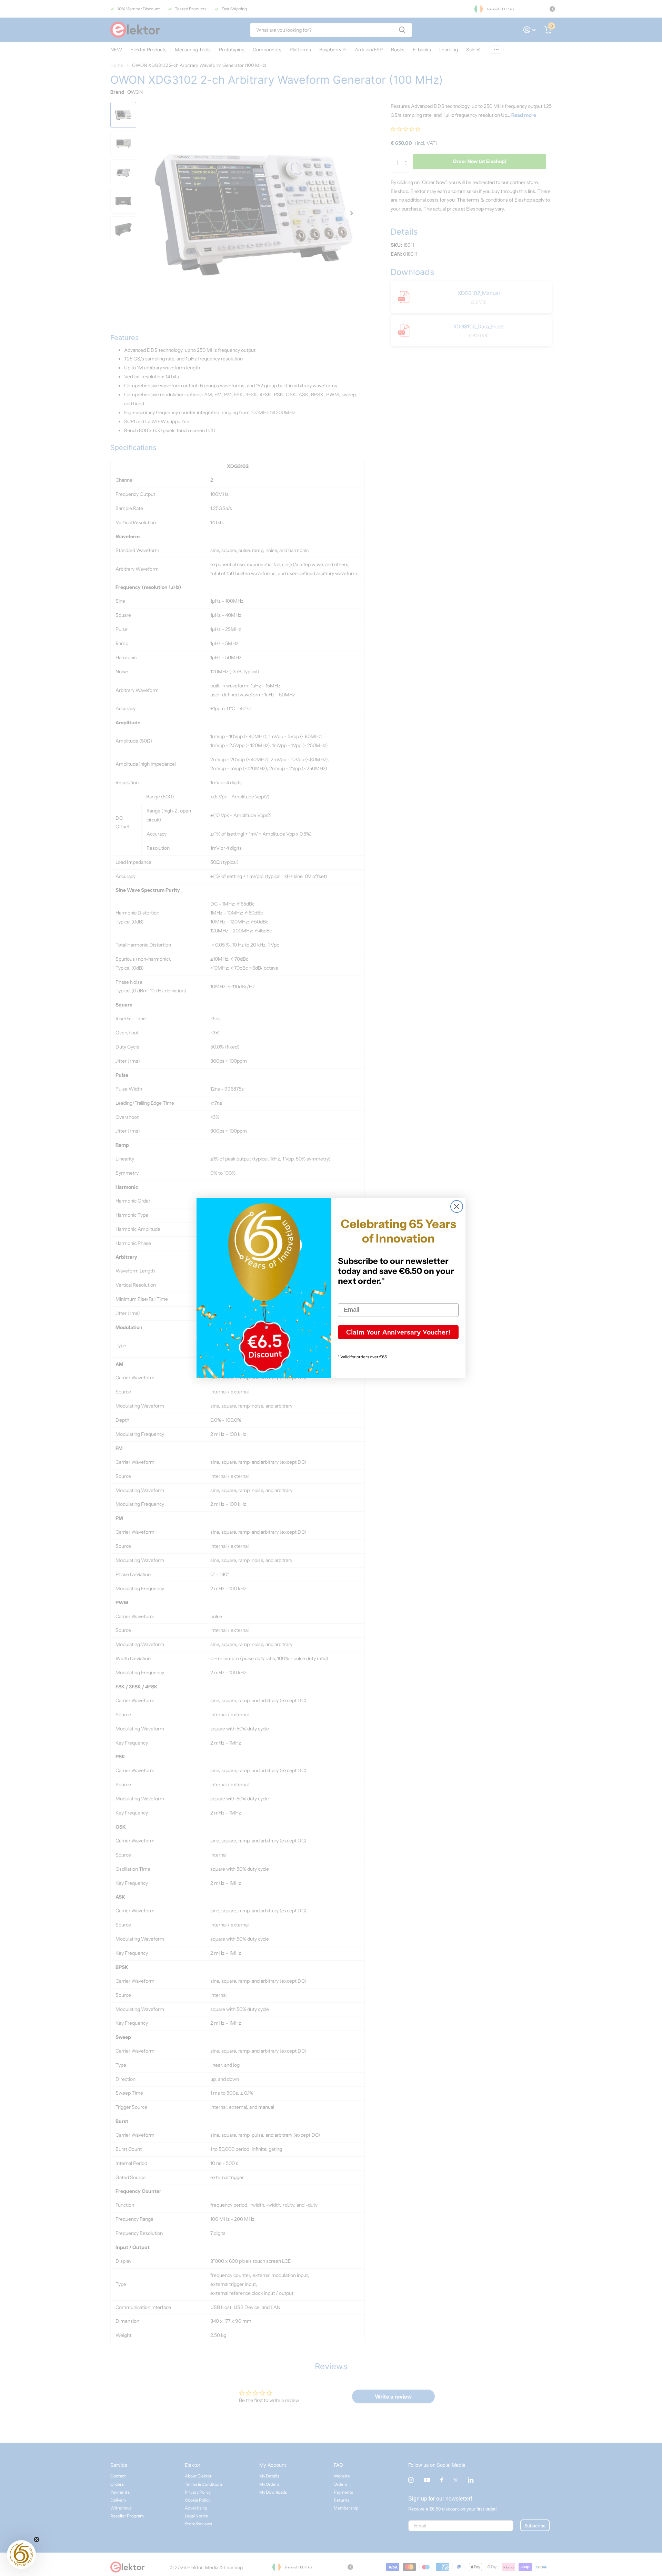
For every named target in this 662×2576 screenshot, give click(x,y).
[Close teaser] (37, 2539)
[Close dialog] (457, 1207)
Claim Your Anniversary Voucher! (398, 1332)
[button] (21, 2555)
